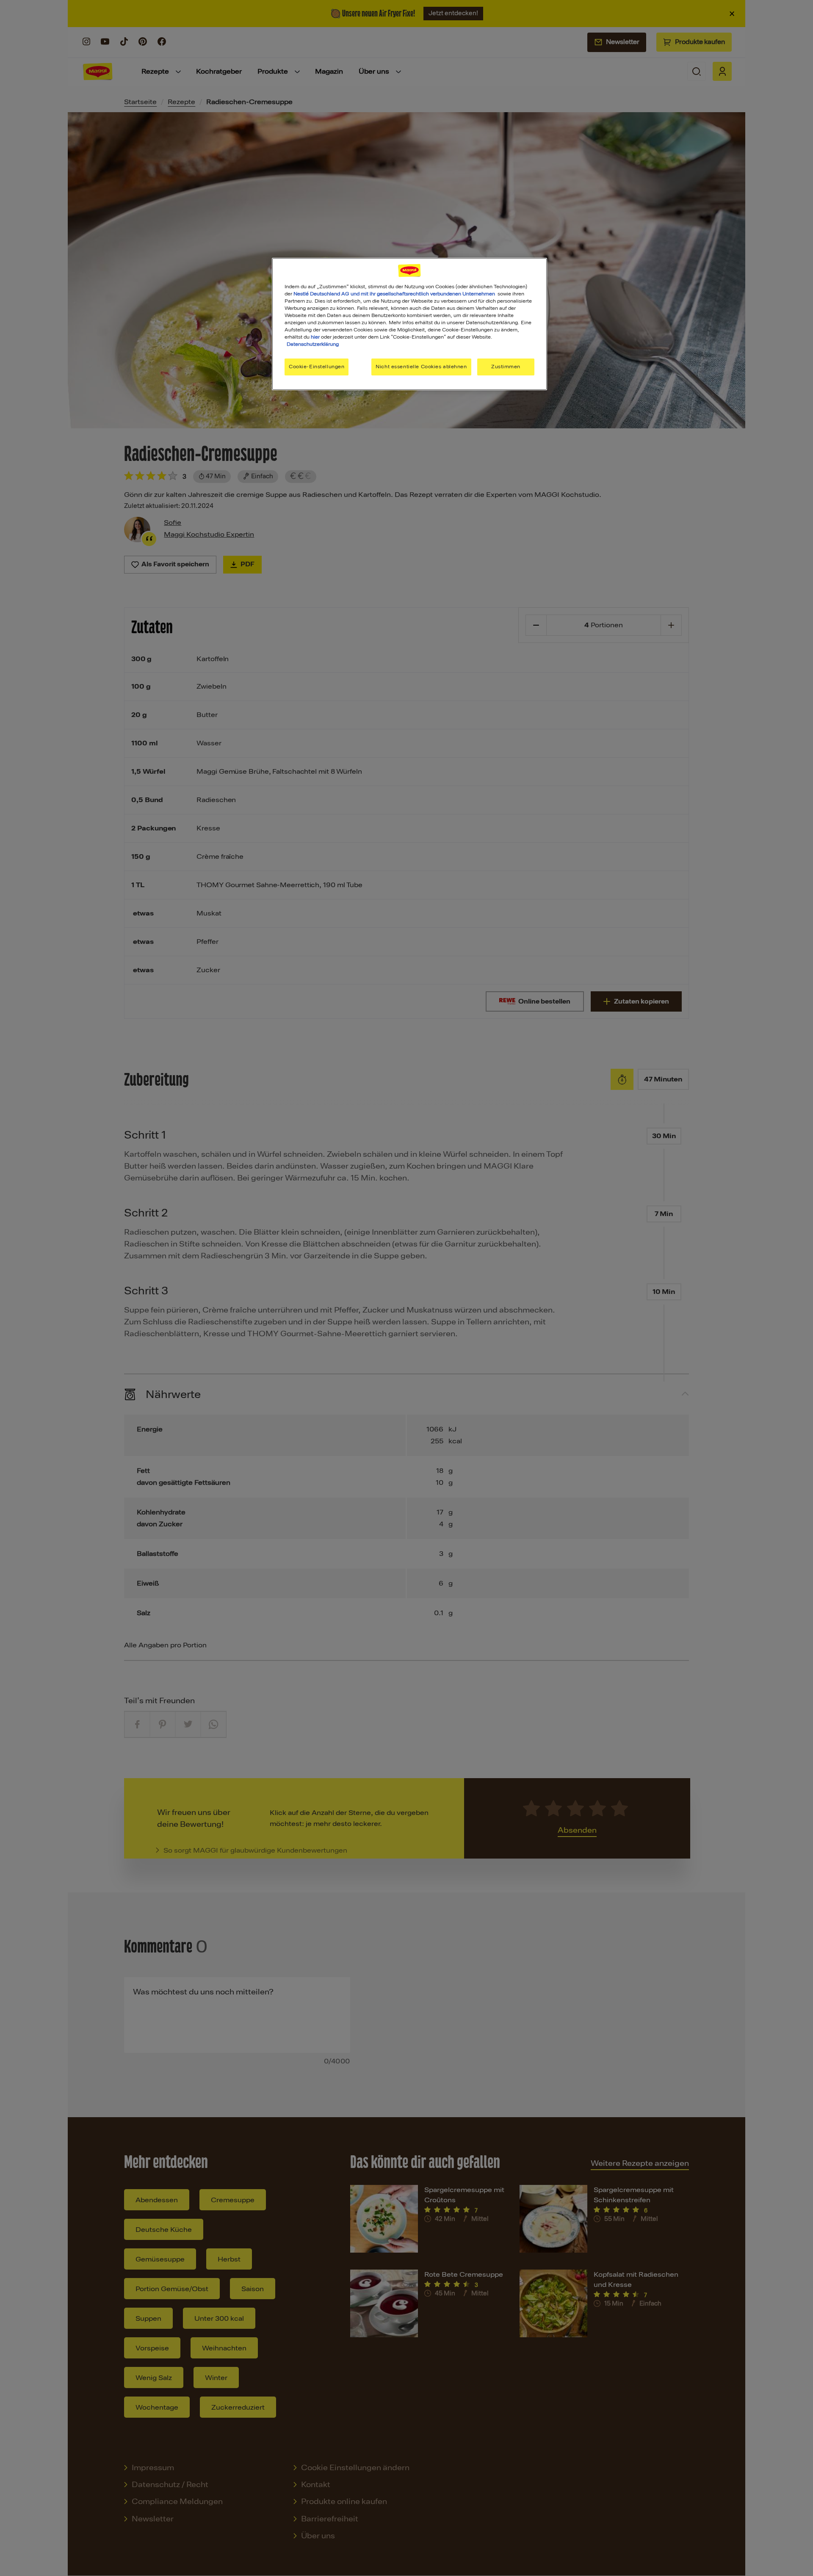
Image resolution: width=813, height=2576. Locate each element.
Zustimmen (506, 367)
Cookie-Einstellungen (317, 367)
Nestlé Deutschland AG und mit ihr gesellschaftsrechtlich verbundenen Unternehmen (394, 294)
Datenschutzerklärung (313, 344)
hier (315, 337)
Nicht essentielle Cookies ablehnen (421, 367)
